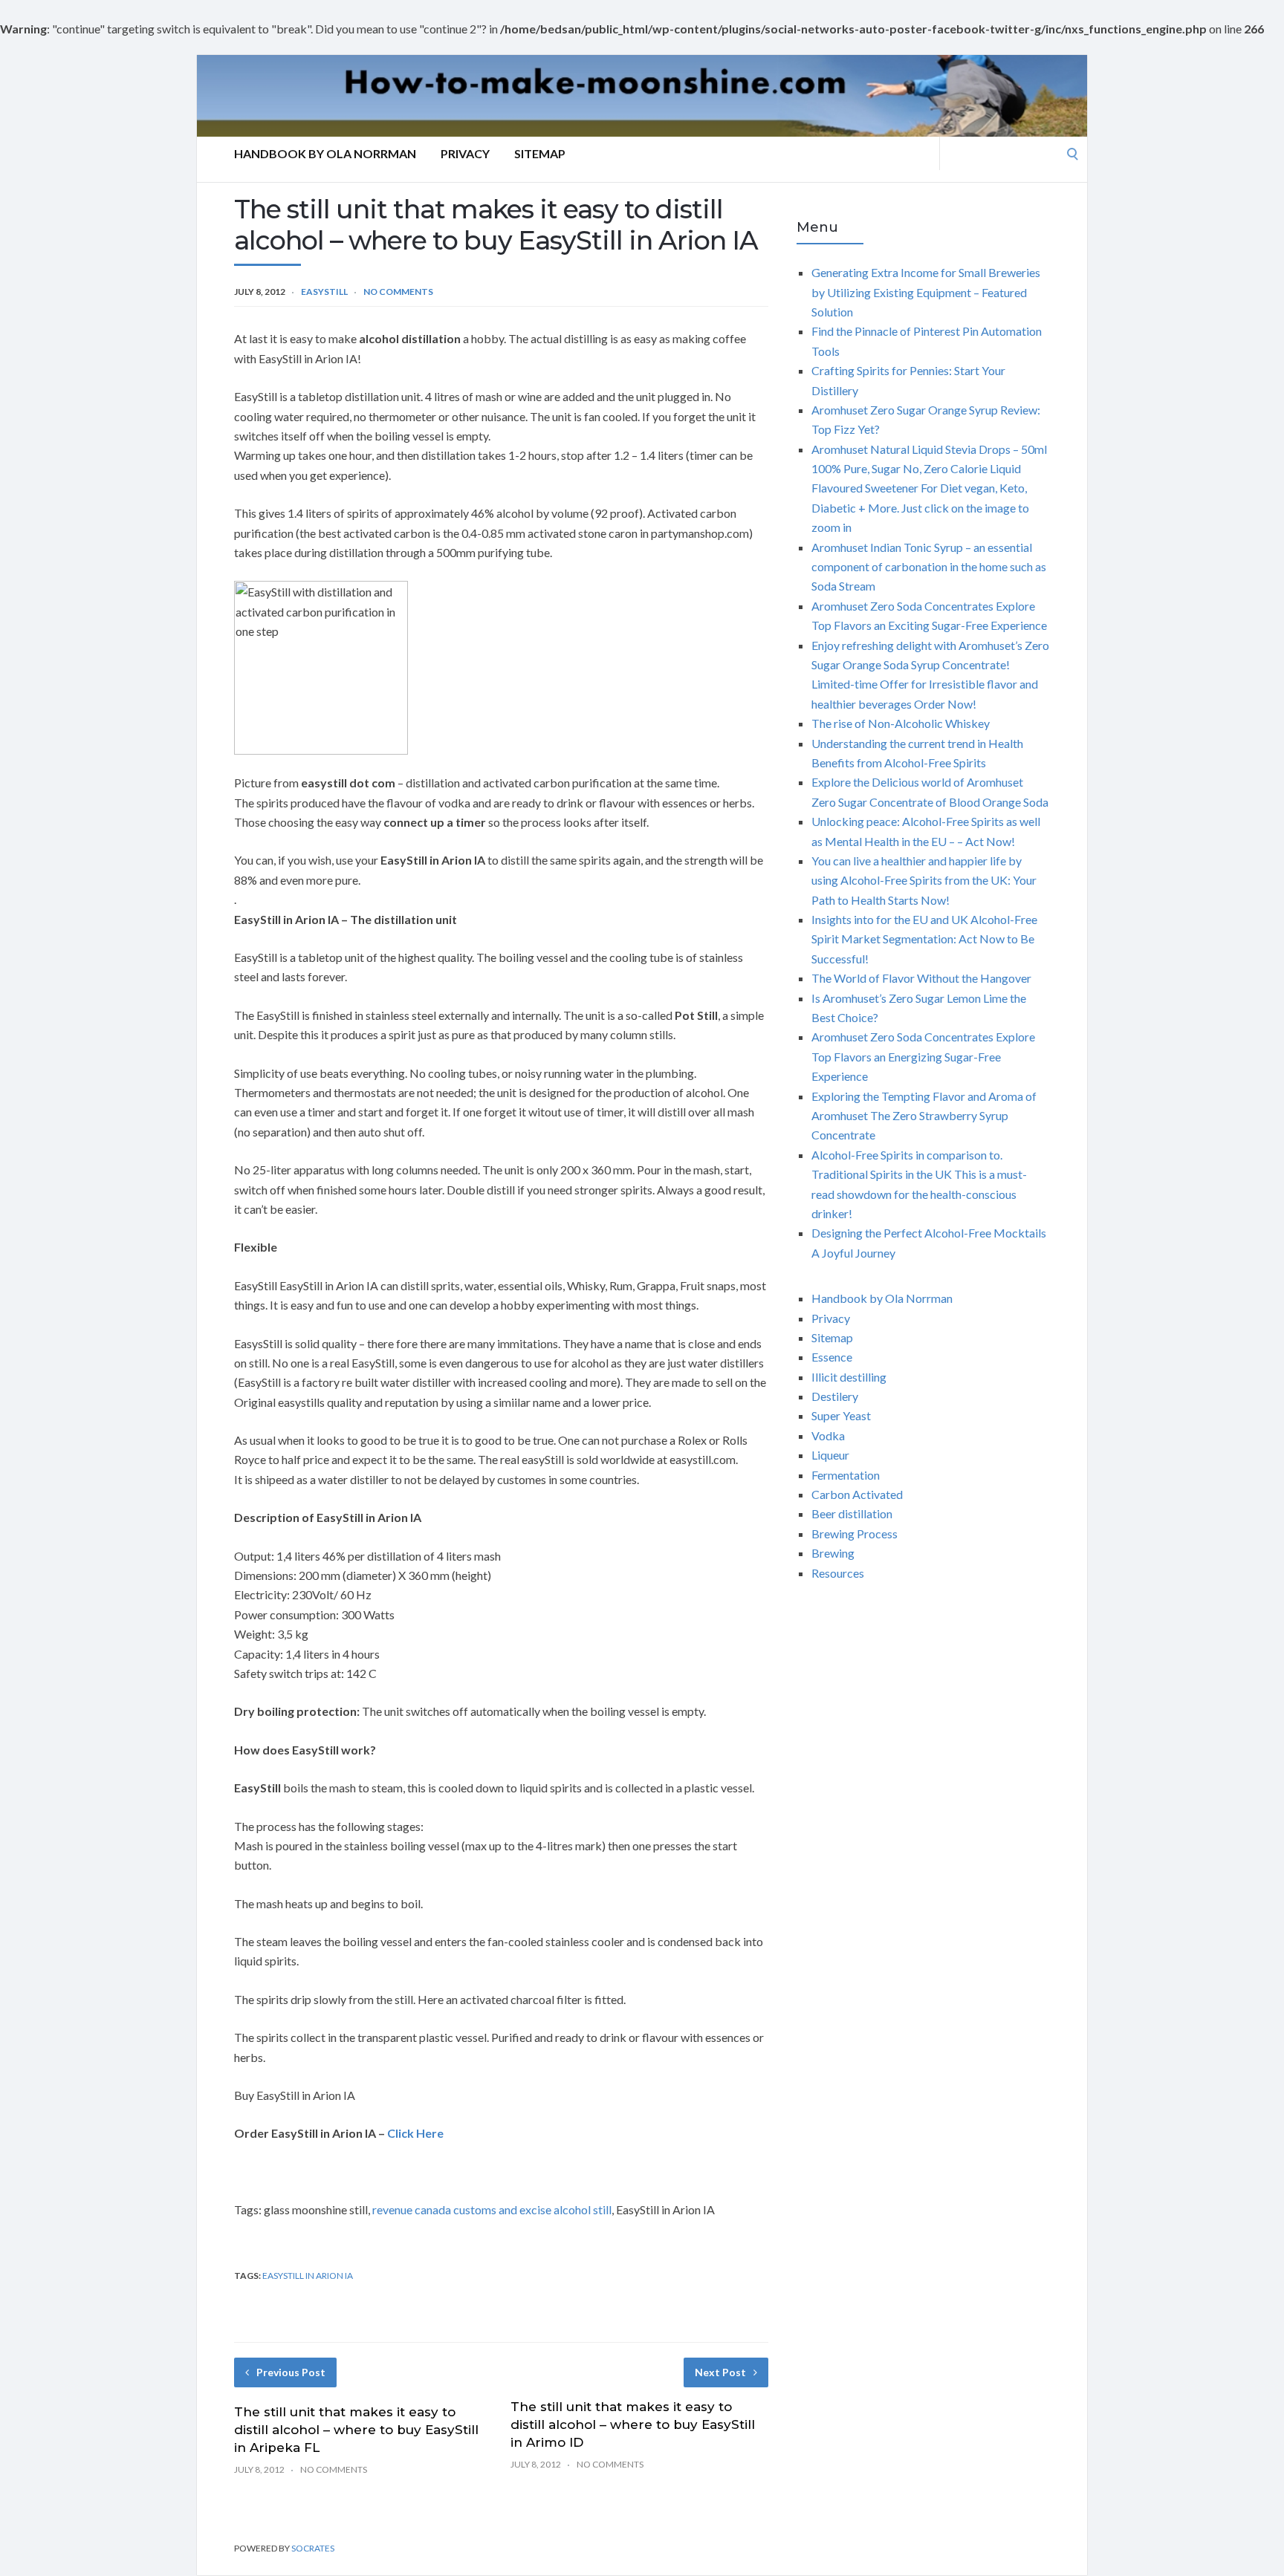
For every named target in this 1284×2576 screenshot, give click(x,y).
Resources (838, 1573)
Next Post (720, 2372)
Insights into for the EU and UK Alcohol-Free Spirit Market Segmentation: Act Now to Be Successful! (924, 939)
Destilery (835, 1396)
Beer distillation (852, 1513)
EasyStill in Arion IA (308, 2276)
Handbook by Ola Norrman (325, 153)
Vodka (828, 1435)
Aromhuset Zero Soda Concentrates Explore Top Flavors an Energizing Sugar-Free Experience (923, 1056)
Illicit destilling (849, 1377)
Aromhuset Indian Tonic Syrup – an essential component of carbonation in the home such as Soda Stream (929, 567)
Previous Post (291, 2372)
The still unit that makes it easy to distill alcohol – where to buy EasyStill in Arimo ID (633, 2424)
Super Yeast (841, 1415)
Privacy (465, 153)
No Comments (398, 292)
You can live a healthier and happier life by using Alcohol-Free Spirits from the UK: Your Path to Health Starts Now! (924, 880)
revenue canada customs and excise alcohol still (492, 2209)
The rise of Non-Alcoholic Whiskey (901, 723)
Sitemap (540, 153)
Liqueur (830, 1455)
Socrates (313, 2548)
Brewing (833, 1553)
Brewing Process (855, 1533)
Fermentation (846, 1475)
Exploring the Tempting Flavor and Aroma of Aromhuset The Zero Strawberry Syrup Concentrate (924, 1116)
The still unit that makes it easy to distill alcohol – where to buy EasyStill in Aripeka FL (356, 2430)
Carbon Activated (857, 1494)
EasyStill (324, 292)
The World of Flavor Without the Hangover (921, 978)
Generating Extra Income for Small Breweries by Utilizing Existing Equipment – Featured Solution (926, 292)
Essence (832, 1357)
